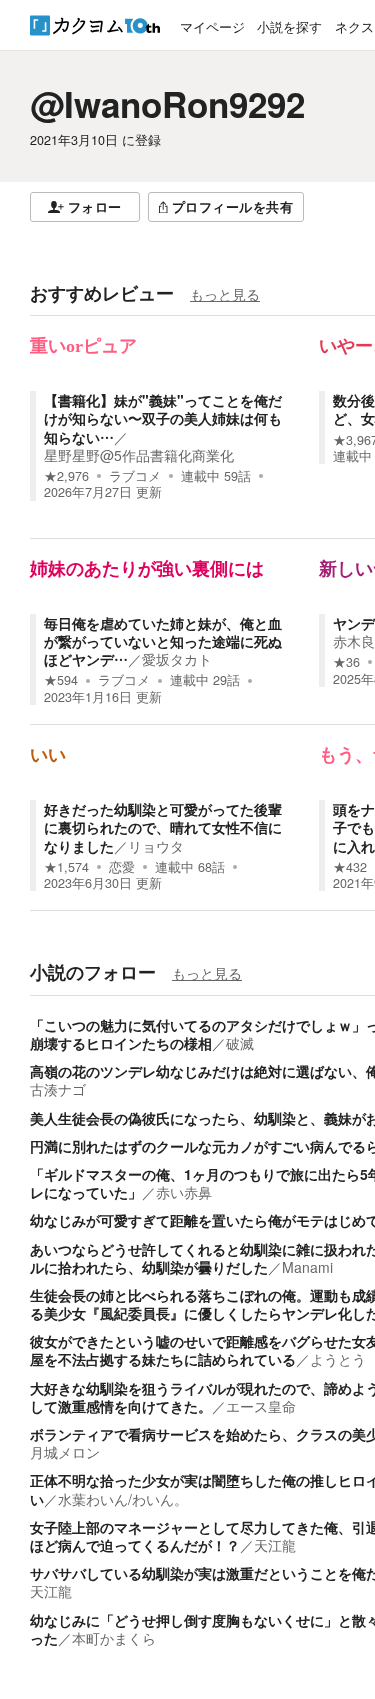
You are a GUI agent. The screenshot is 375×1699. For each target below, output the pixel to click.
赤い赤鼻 (184, 1192)
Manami (307, 1267)
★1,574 (66, 867)
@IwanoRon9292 (167, 104)
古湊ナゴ (58, 1089)
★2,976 (66, 476)
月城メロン (65, 1452)
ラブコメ (135, 476)
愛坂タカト (177, 659)
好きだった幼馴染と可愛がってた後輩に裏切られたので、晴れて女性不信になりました (163, 827)
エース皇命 (261, 1406)
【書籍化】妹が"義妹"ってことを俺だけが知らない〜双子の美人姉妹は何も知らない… (163, 418)
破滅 (240, 1043)
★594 (61, 680)
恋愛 (122, 867)
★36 (346, 662)
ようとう (338, 1359)
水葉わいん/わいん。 (123, 1499)
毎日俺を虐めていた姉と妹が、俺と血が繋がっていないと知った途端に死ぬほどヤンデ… (163, 641)
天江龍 (275, 1545)
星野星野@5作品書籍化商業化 (139, 455)
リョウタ (156, 846)
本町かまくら (114, 1638)
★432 (350, 867)
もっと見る (225, 294)
